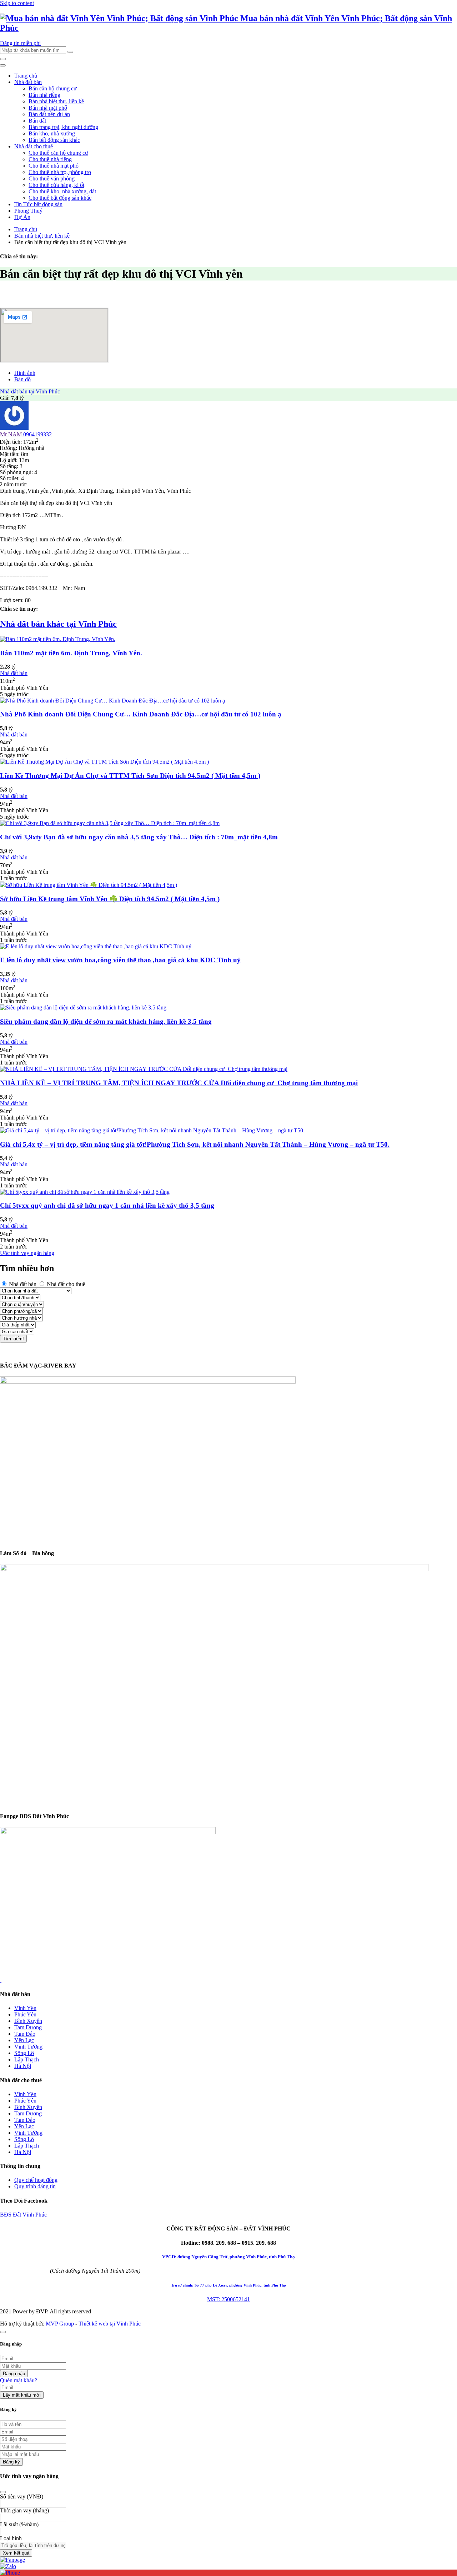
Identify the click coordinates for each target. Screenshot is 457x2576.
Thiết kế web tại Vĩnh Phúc (110, 2324)
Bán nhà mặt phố (48, 108)
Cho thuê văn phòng (52, 178)
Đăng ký (11, 2462)
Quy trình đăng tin (35, 2186)
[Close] (3, 2492)
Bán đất (37, 121)
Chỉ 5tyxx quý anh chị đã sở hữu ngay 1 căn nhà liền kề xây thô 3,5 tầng (107, 1205)
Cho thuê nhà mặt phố (54, 166)
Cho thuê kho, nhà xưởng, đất (62, 191)
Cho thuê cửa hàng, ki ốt (56, 185)
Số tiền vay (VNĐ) (22, 2496)
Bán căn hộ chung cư (53, 88)
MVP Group (60, 2324)
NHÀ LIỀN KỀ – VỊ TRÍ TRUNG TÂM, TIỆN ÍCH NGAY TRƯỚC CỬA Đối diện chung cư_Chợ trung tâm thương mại (179, 1083)
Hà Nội (23, 2066)
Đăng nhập (14, 2374)
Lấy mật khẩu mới (22, 2395)
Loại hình (11, 2538)
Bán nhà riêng (44, 95)
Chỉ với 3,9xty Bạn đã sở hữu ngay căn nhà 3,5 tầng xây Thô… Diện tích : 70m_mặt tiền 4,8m (139, 837)
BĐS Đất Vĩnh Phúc (23, 2215)
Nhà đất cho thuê (34, 146)
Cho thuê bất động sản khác (60, 198)
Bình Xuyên (28, 2021)
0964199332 (37, 434)
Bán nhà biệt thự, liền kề (56, 101)
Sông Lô (24, 2053)
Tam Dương (28, 2027)
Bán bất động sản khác (54, 140)
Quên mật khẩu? (19, 2380)
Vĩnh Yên (25, 2008)
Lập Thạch (27, 2059)
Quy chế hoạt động (36, 2180)
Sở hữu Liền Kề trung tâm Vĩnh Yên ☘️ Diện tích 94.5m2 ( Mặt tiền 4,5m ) (110, 899)
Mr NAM (12, 434)
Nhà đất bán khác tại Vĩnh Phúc (58, 624)
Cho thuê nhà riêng (50, 159)
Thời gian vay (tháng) (24, 2510)
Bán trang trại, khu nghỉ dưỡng (63, 127)
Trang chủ (26, 76)
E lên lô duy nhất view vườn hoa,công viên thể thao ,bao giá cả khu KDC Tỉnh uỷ (120, 960)
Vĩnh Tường (28, 2047)
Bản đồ (22, 379)
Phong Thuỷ (28, 211)
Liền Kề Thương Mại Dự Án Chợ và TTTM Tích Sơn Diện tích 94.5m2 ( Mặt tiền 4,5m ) (130, 776)
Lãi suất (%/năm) (19, 2524)
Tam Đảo (25, 2034)
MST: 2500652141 (228, 2299)
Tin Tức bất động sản (38, 204)
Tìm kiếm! (13, 1339)
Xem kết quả (16, 2553)
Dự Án (22, 217)
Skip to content (17, 3)
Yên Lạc (24, 2040)
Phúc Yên (25, 2014)
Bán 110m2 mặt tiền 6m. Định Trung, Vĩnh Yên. (71, 653)
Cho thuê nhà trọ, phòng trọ (60, 172)
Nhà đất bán (28, 82)
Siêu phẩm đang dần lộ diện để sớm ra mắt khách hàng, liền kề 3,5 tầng (106, 1021)
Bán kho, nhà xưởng (52, 133)
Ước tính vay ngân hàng (27, 1253)
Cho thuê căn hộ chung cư (58, 153)
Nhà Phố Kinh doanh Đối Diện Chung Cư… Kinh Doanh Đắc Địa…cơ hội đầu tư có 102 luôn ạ (141, 714)
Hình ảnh (25, 373)
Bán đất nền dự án (49, 114)
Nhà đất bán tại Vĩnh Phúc (30, 391)
